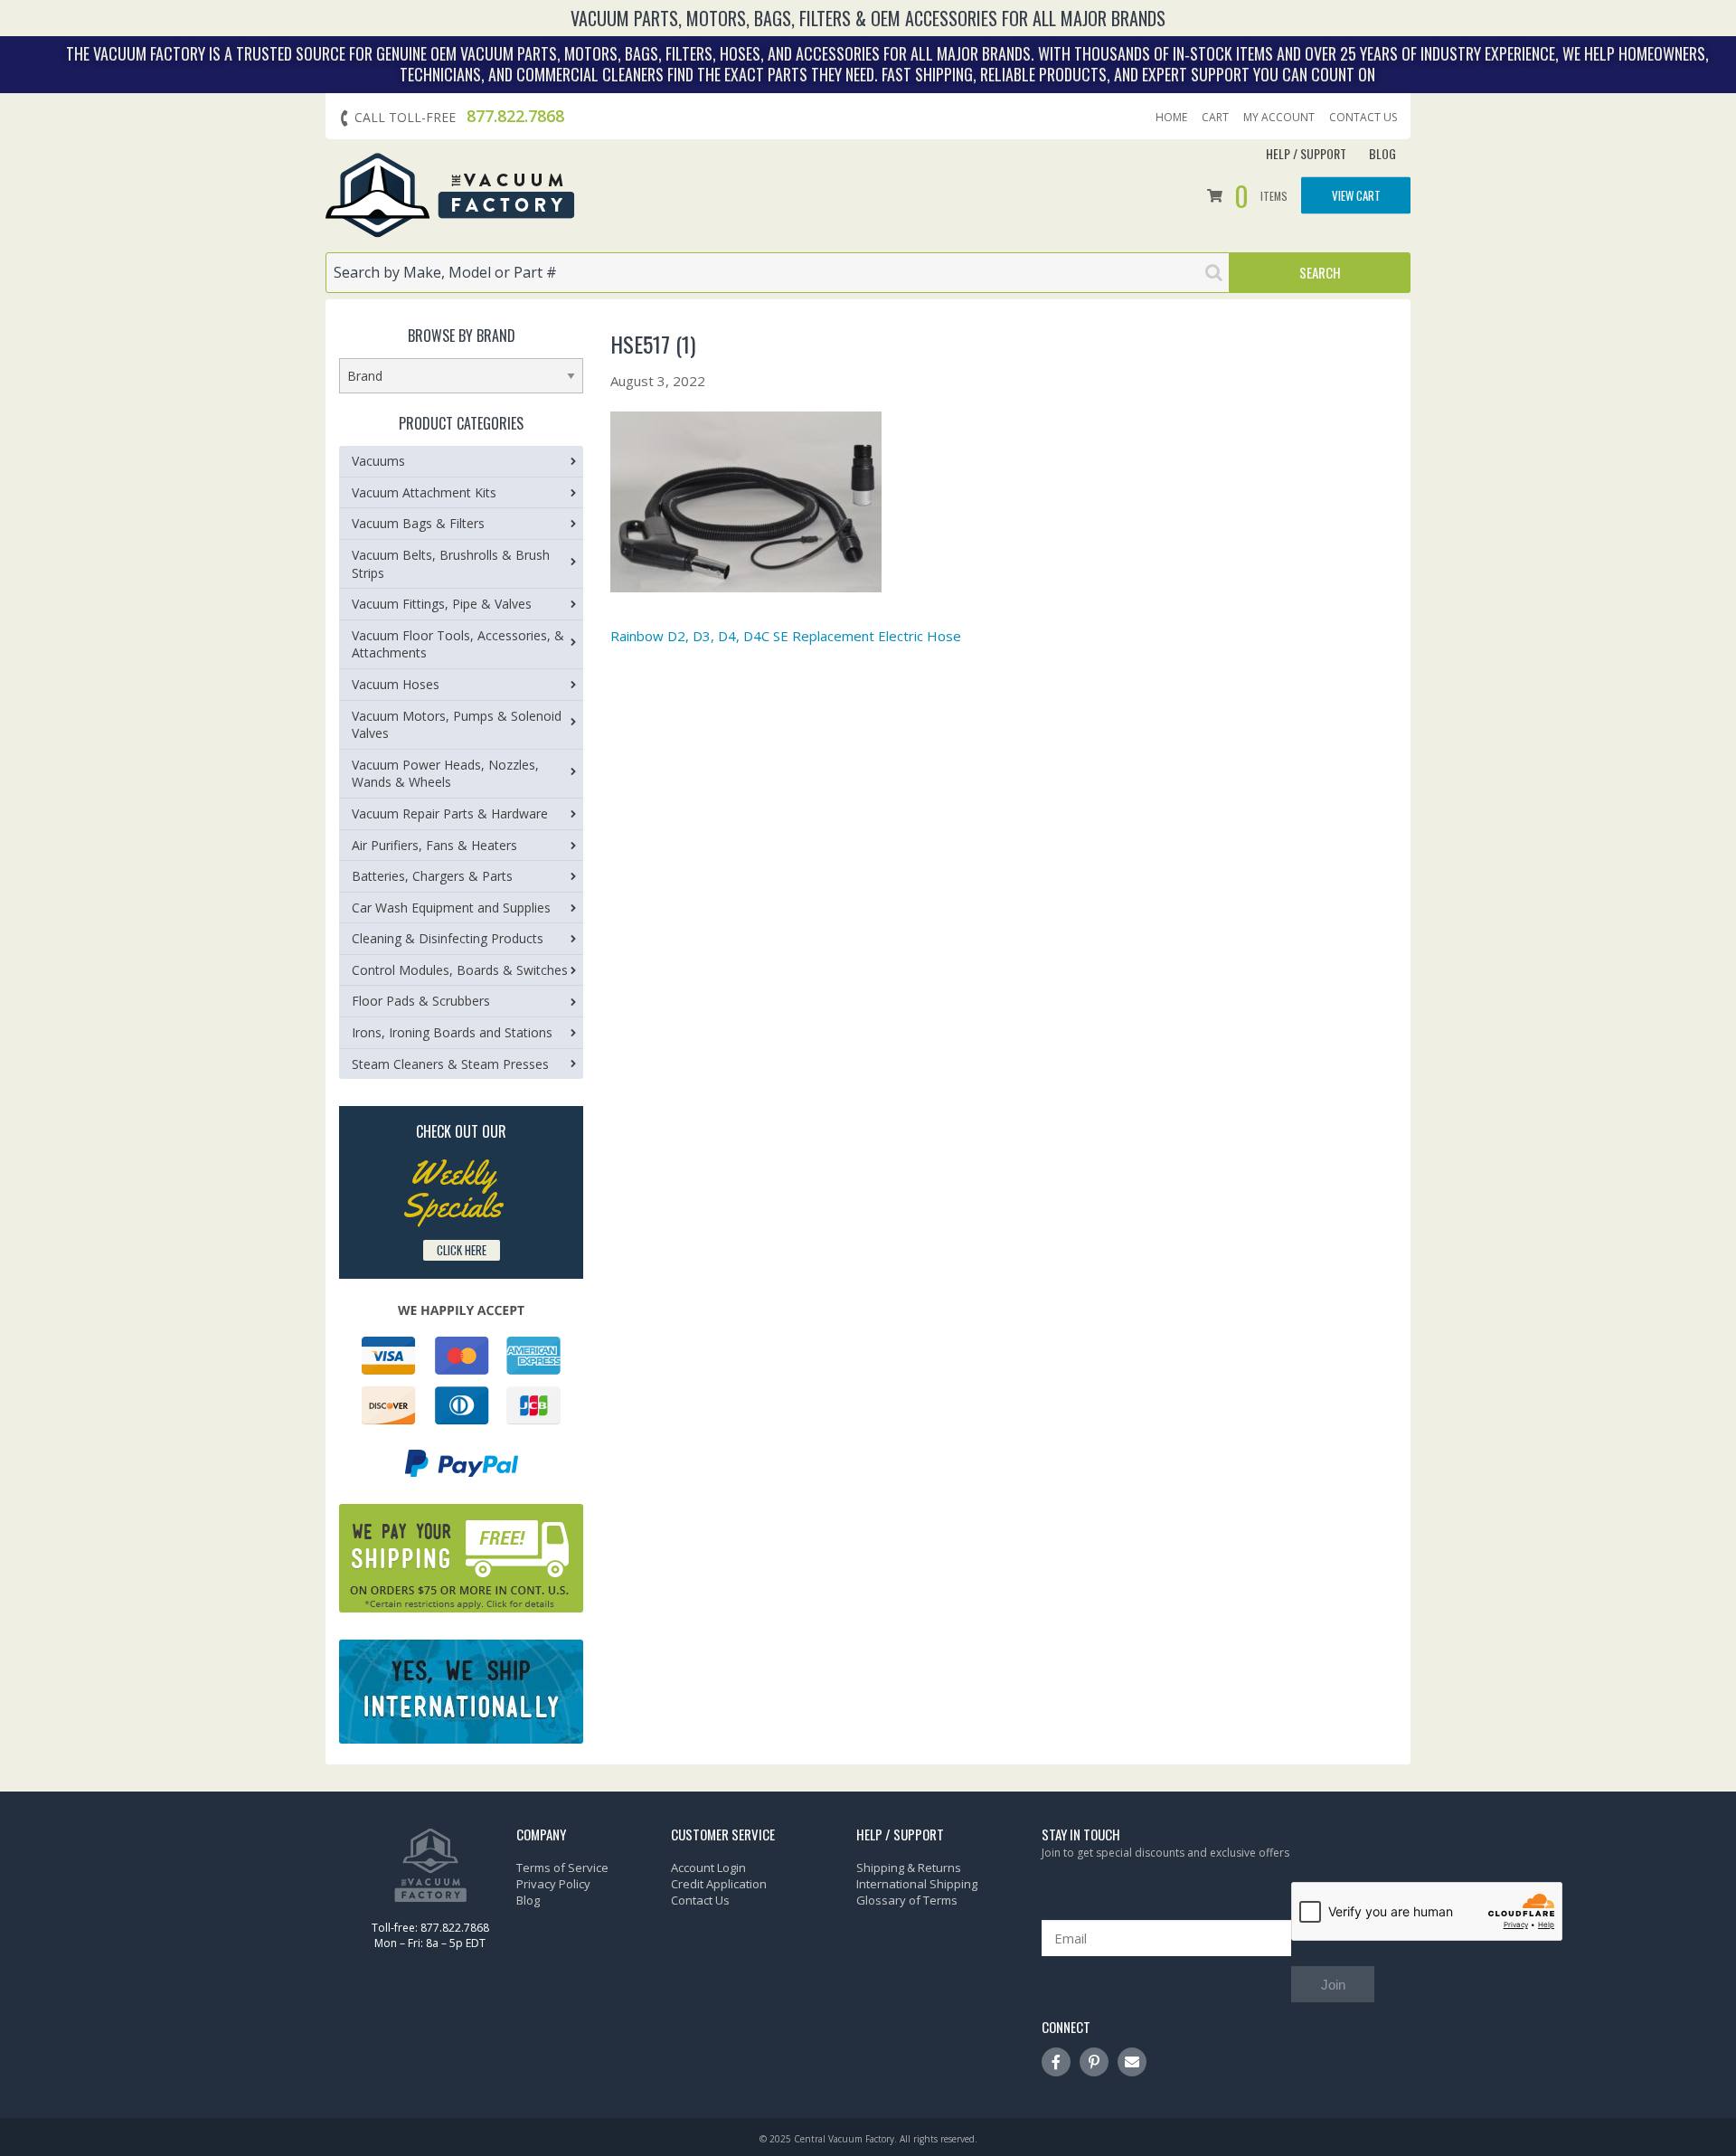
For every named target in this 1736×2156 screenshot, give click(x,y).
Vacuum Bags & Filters (418, 523)
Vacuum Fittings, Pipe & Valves (442, 604)
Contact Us (1363, 118)
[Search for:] (778, 273)
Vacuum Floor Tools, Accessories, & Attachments (458, 644)
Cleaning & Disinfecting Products (448, 938)
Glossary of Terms (907, 1900)
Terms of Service (562, 1868)
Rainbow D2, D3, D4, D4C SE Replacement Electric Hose (786, 636)
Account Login (708, 1868)
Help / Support (1306, 153)
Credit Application (719, 1884)
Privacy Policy (553, 1884)
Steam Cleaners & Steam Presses (450, 1064)
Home (1171, 118)
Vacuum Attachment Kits (424, 492)
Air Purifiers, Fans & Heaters (434, 845)
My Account (1279, 118)
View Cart (1356, 195)
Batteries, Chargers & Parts (432, 876)
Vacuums (378, 461)
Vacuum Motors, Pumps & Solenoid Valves (457, 725)
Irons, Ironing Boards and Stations (452, 1032)
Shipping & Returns (909, 1868)
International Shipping (917, 1884)
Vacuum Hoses (396, 684)
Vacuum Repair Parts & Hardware (450, 813)
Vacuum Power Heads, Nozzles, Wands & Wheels (445, 774)
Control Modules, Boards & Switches (460, 970)
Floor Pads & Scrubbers (421, 1001)
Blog (1382, 153)
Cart (1215, 118)
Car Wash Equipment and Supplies (451, 908)
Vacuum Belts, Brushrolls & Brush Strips (451, 564)
